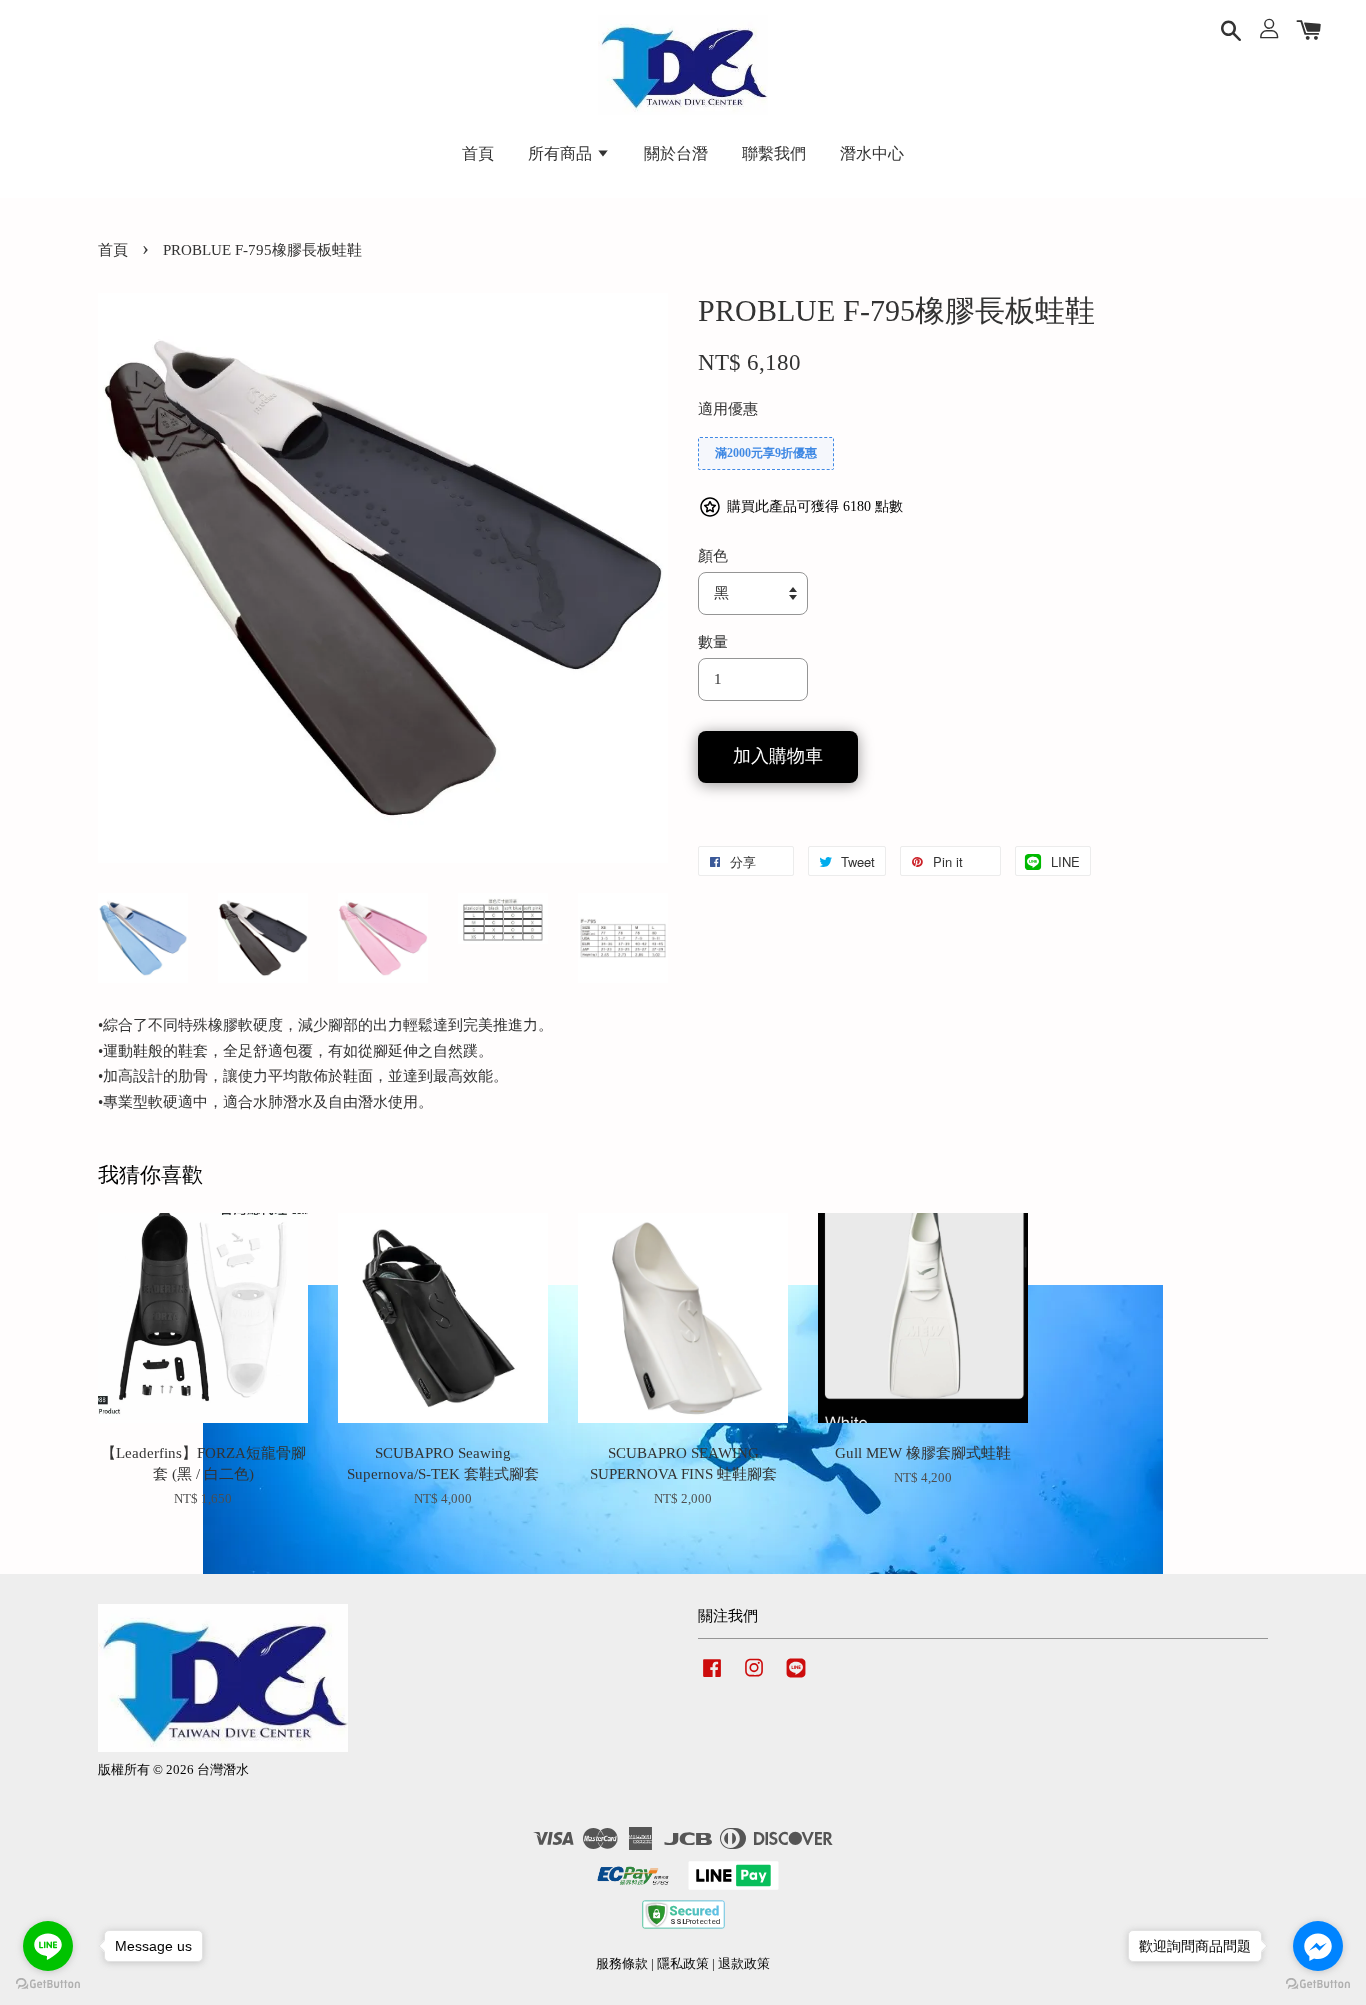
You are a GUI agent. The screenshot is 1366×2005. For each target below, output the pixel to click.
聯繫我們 (774, 153)
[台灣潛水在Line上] (796, 1678)
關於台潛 (676, 153)
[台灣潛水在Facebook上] (712, 1678)
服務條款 (622, 1964)
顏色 (713, 556)
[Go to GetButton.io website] (1318, 1984)
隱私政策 (683, 1964)
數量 (713, 642)
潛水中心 (872, 153)
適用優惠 (728, 409)
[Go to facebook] (1318, 1946)
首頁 (478, 153)
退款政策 (744, 1964)
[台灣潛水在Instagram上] (754, 1678)
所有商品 (562, 153)
